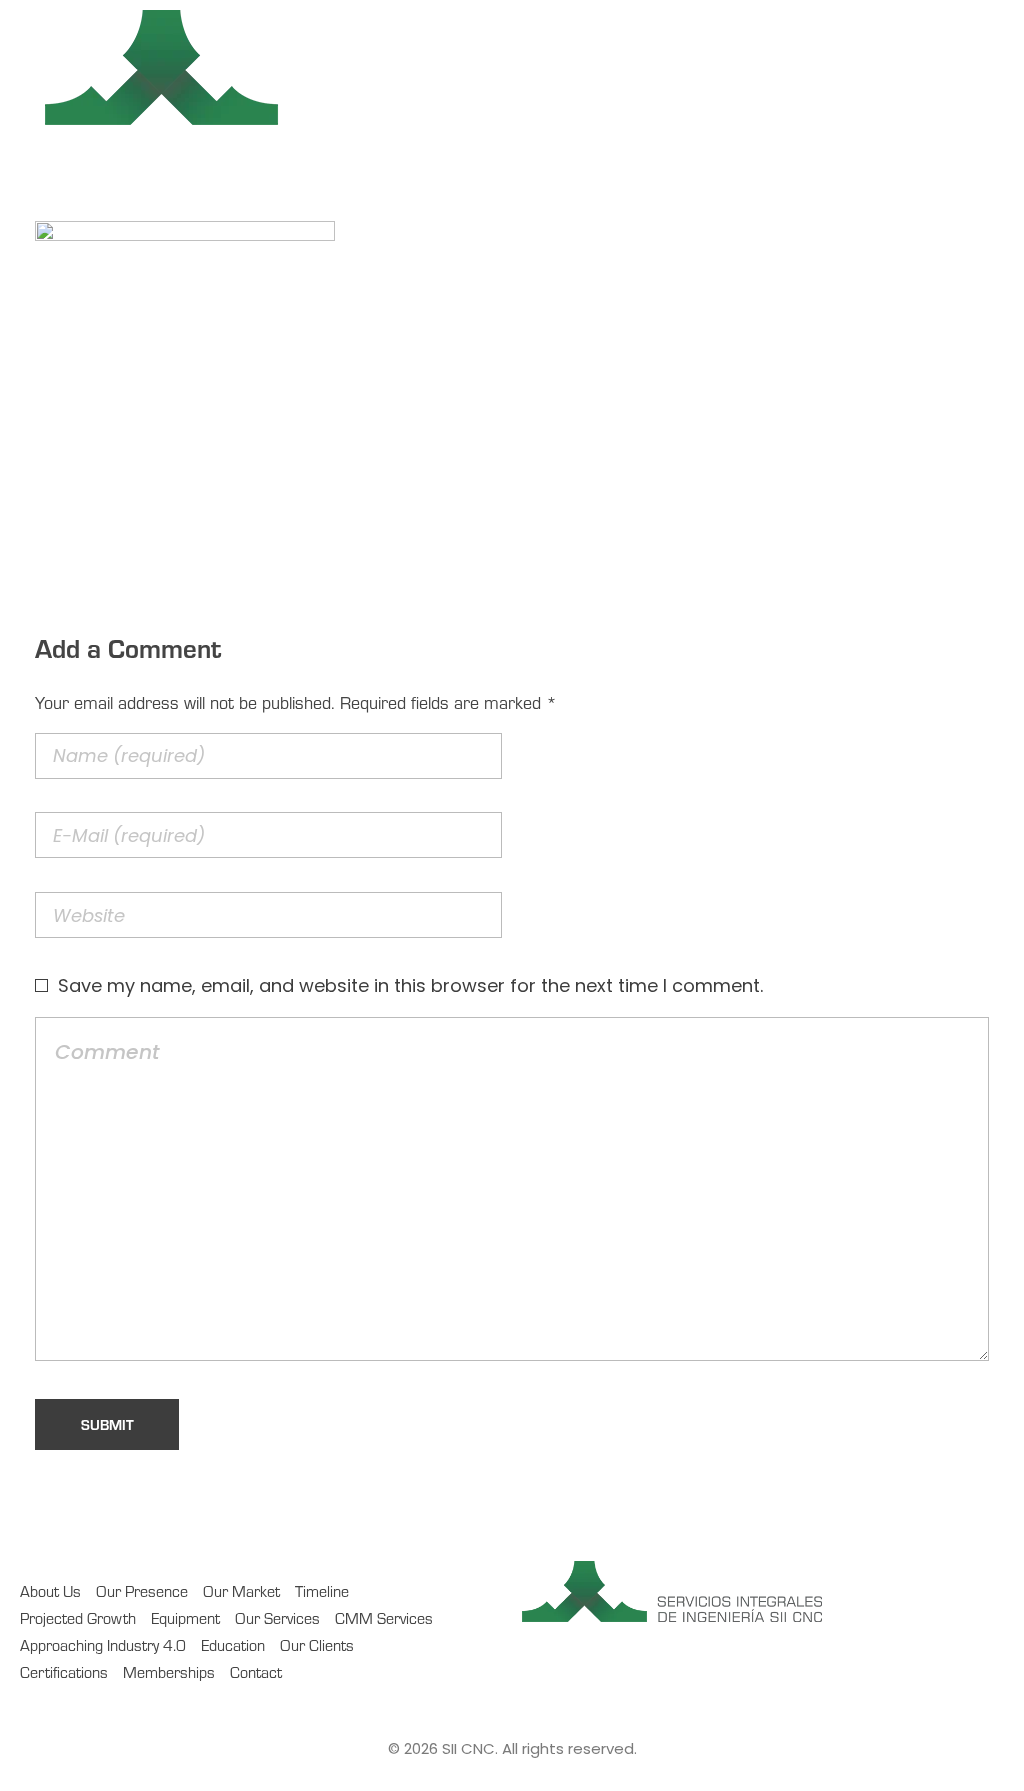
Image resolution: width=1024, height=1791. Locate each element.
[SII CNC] (325, 67)
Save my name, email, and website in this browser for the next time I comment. (410, 985)
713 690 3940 (871, 70)
